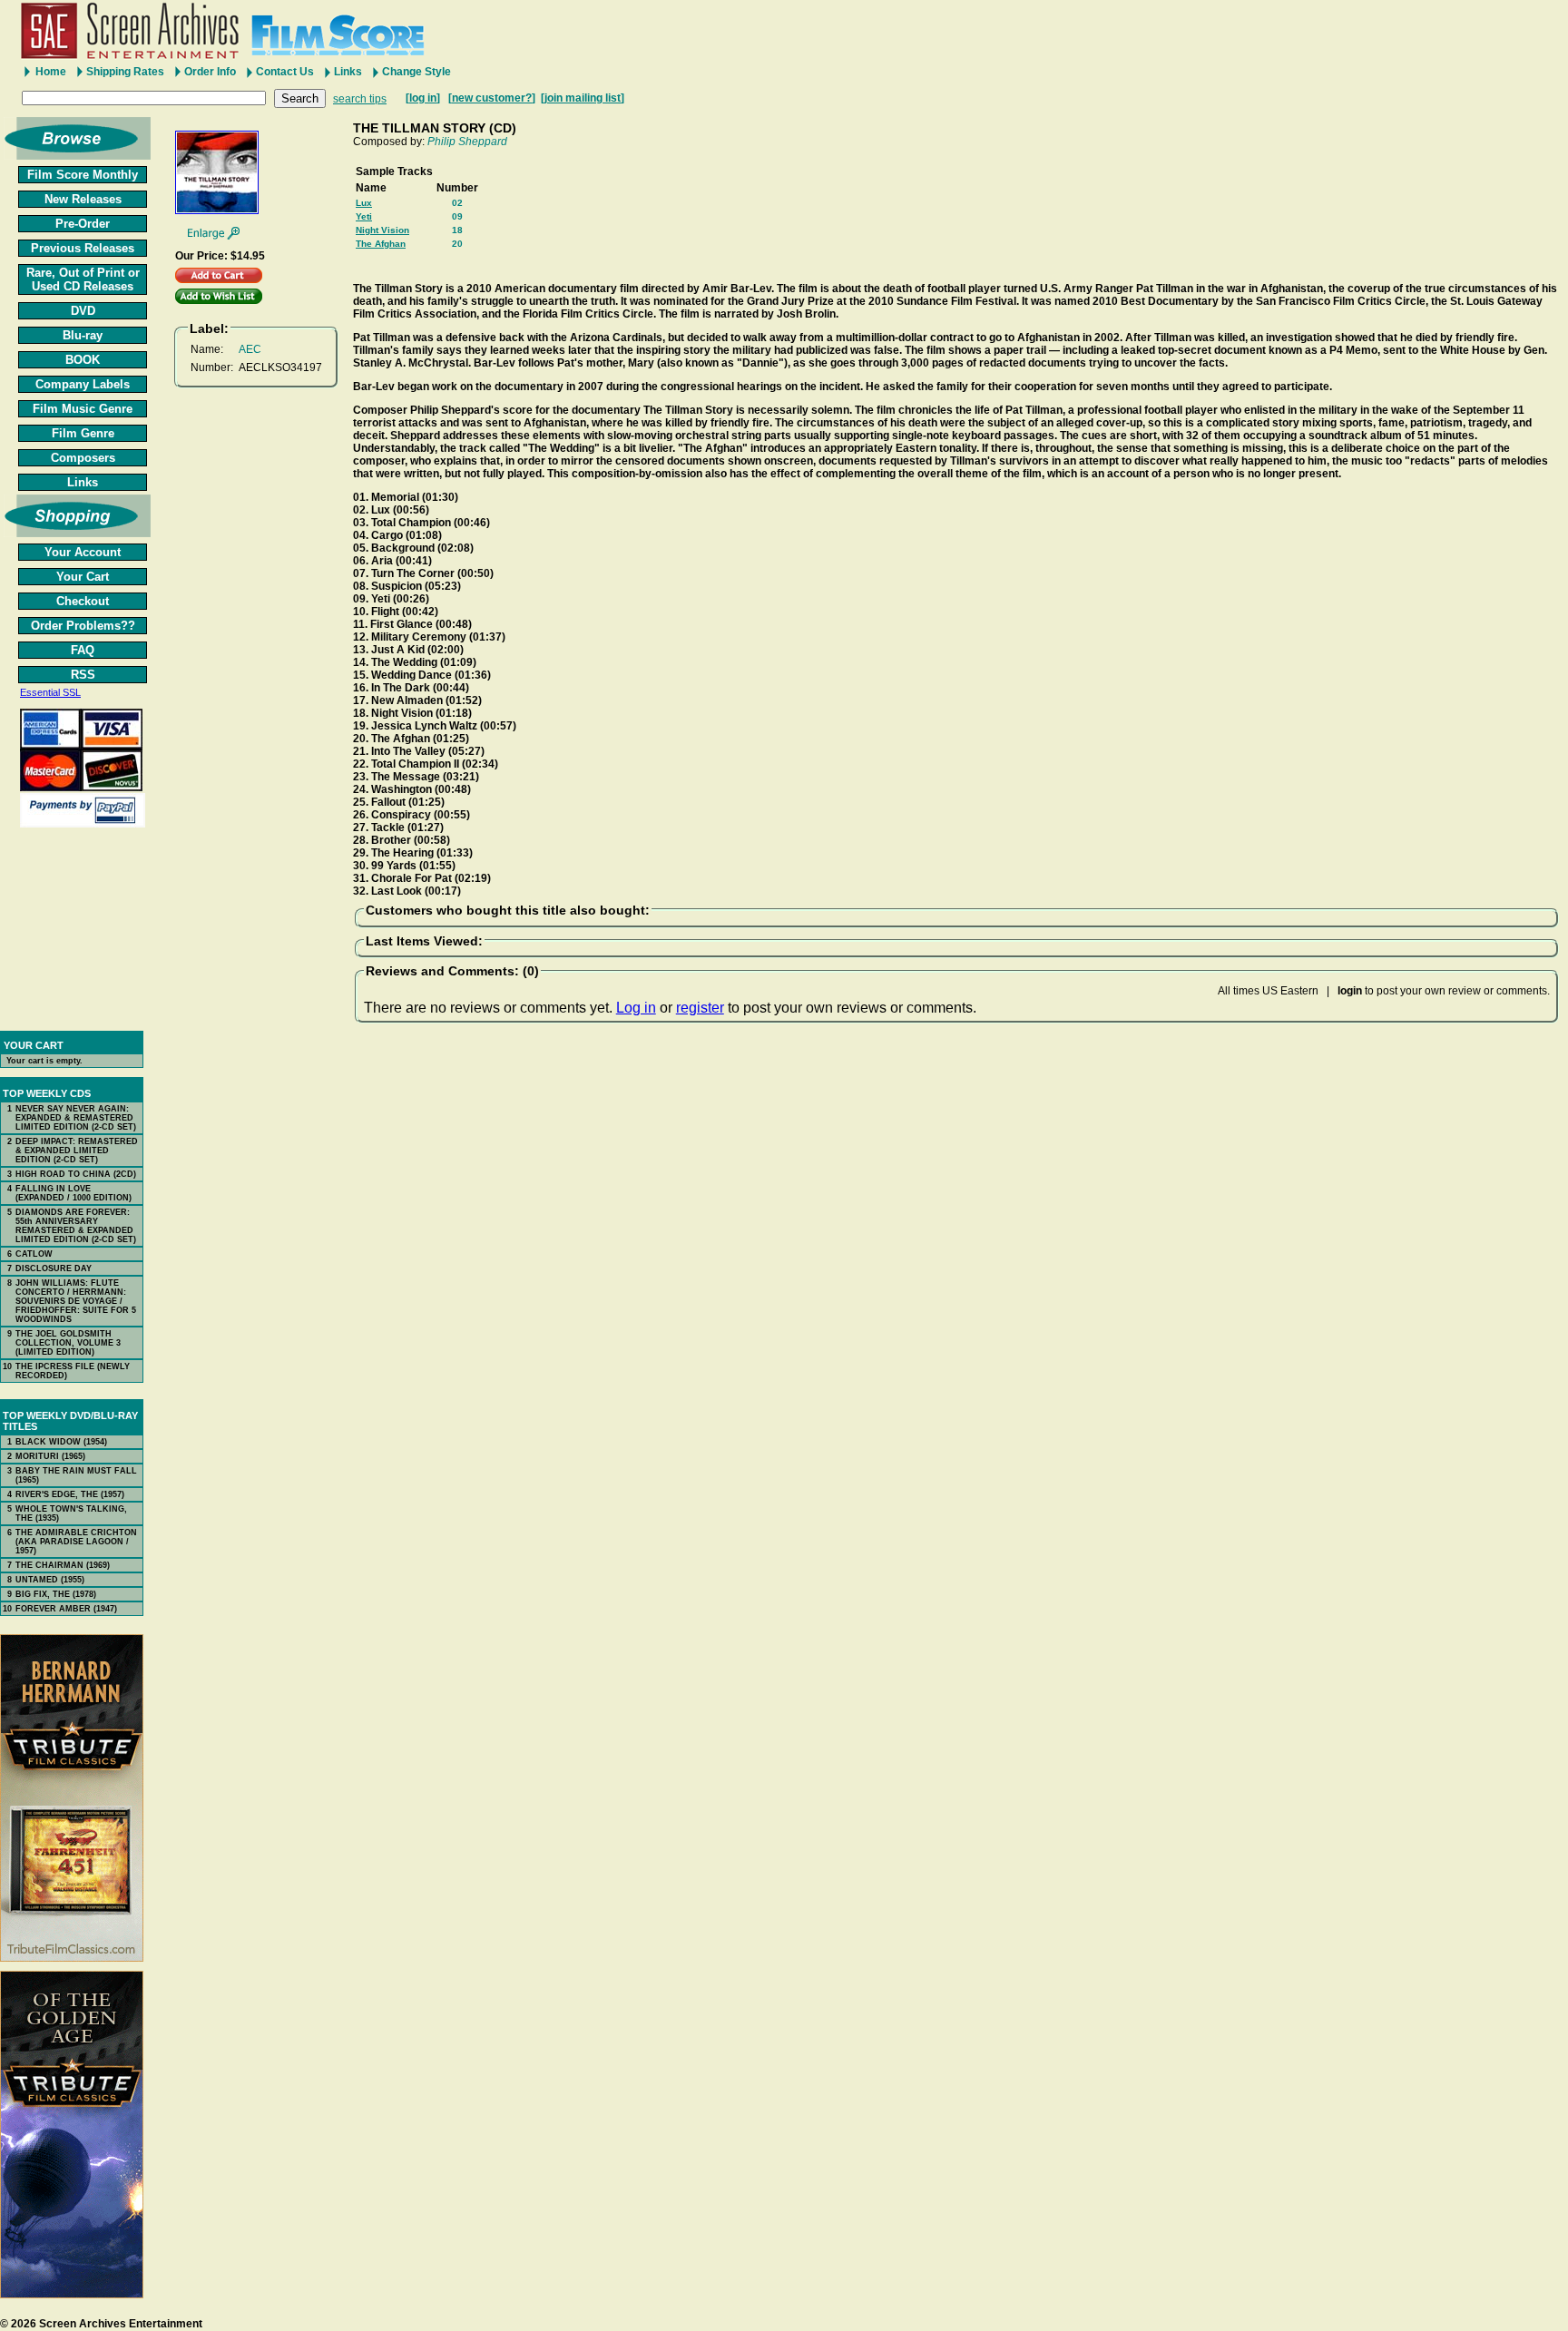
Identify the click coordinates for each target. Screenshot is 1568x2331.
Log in (636, 1008)
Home (51, 72)
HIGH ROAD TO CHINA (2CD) (76, 1174)
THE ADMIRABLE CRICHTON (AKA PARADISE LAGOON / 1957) (76, 1542)
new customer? (492, 98)
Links (348, 72)
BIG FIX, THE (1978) (56, 1594)
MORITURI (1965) (50, 1456)
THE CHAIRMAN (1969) (63, 1565)
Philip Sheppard (467, 142)
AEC (250, 349)
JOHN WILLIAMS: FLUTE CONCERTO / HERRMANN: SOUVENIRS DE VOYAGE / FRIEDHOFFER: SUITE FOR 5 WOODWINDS (76, 1301)
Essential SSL (50, 692)
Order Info (210, 72)
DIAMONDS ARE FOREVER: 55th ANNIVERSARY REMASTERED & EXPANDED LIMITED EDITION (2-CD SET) (76, 1226)
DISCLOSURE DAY (54, 1268)
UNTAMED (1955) (50, 1580)
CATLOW (34, 1254)
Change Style (416, 72)
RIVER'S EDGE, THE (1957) (70, 1494)
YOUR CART (34, 1045)
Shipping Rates (125, 72)
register (700, 1008)
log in (423, 98)
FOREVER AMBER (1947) (66, 1609)
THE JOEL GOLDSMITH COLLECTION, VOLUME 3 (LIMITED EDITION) (68, 1343)
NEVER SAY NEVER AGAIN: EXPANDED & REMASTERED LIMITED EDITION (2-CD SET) (76, 1118)
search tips (360, 99)
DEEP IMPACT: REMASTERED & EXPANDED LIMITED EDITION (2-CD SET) (77, 1151)
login (1350, 991)
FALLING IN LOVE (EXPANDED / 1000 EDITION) (73, 1193)
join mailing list (583, 98)
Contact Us (285, 72)
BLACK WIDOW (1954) (61, 1442)
